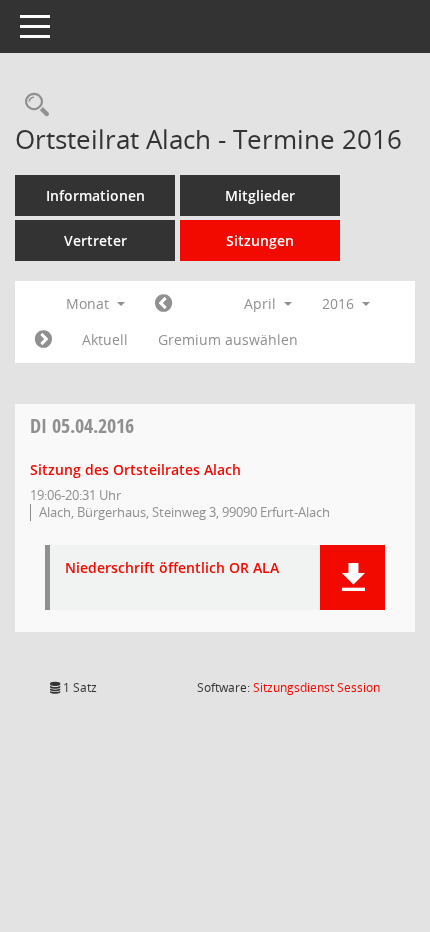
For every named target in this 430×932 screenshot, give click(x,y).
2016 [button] (340, 303)
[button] (352, 577)
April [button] (262, 303)
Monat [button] (89, 303)
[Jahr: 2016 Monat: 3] (163, 304)
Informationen (95, 195)
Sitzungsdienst (316, 687)
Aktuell (105, 339)
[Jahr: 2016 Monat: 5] (43, 340)
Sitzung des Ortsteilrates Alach (135, 469)
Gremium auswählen (228, 339)
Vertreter (95, 240)
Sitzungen (260, 240)
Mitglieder (260, 195)
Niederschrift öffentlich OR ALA (172, 568)
